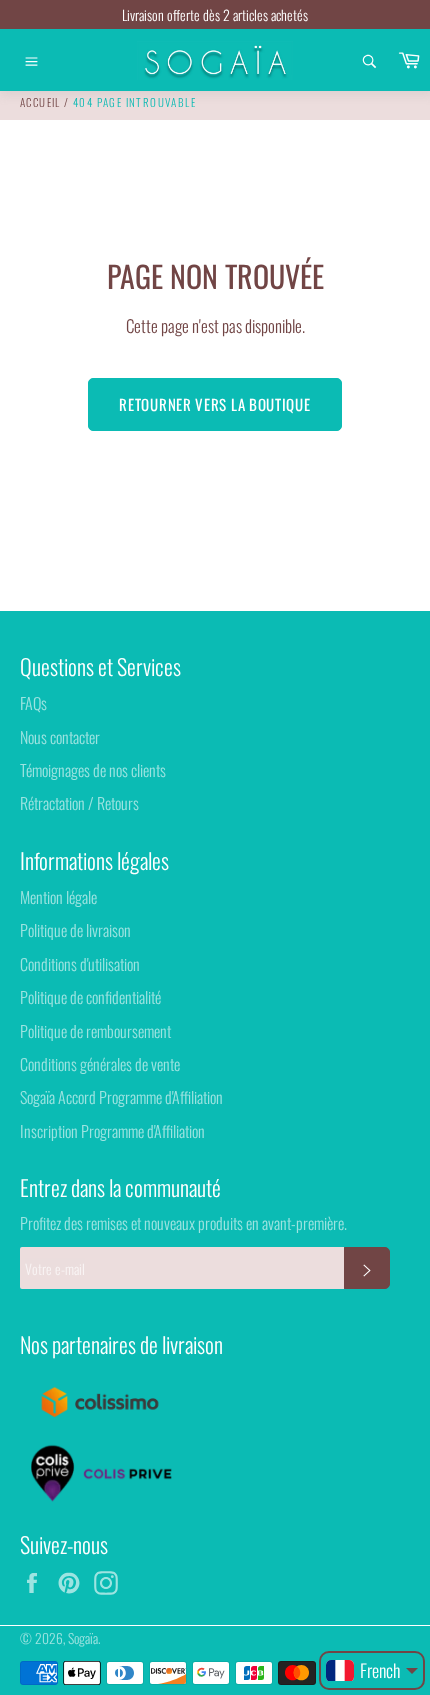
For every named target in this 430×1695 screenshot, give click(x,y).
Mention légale (58, 897)
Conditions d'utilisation (80, 964)
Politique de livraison (75, 930)
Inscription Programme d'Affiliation (112, 1131)
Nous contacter (60, 737)
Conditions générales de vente (100, 1064)
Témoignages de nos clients (93, 770)
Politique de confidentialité (90, 997)
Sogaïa (83, 1638)
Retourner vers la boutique (214, 404)
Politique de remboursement (95, 1031)
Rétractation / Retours (79, 803)
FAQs (33, 703)
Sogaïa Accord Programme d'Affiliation (121, 1097)
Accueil (40, 102)
